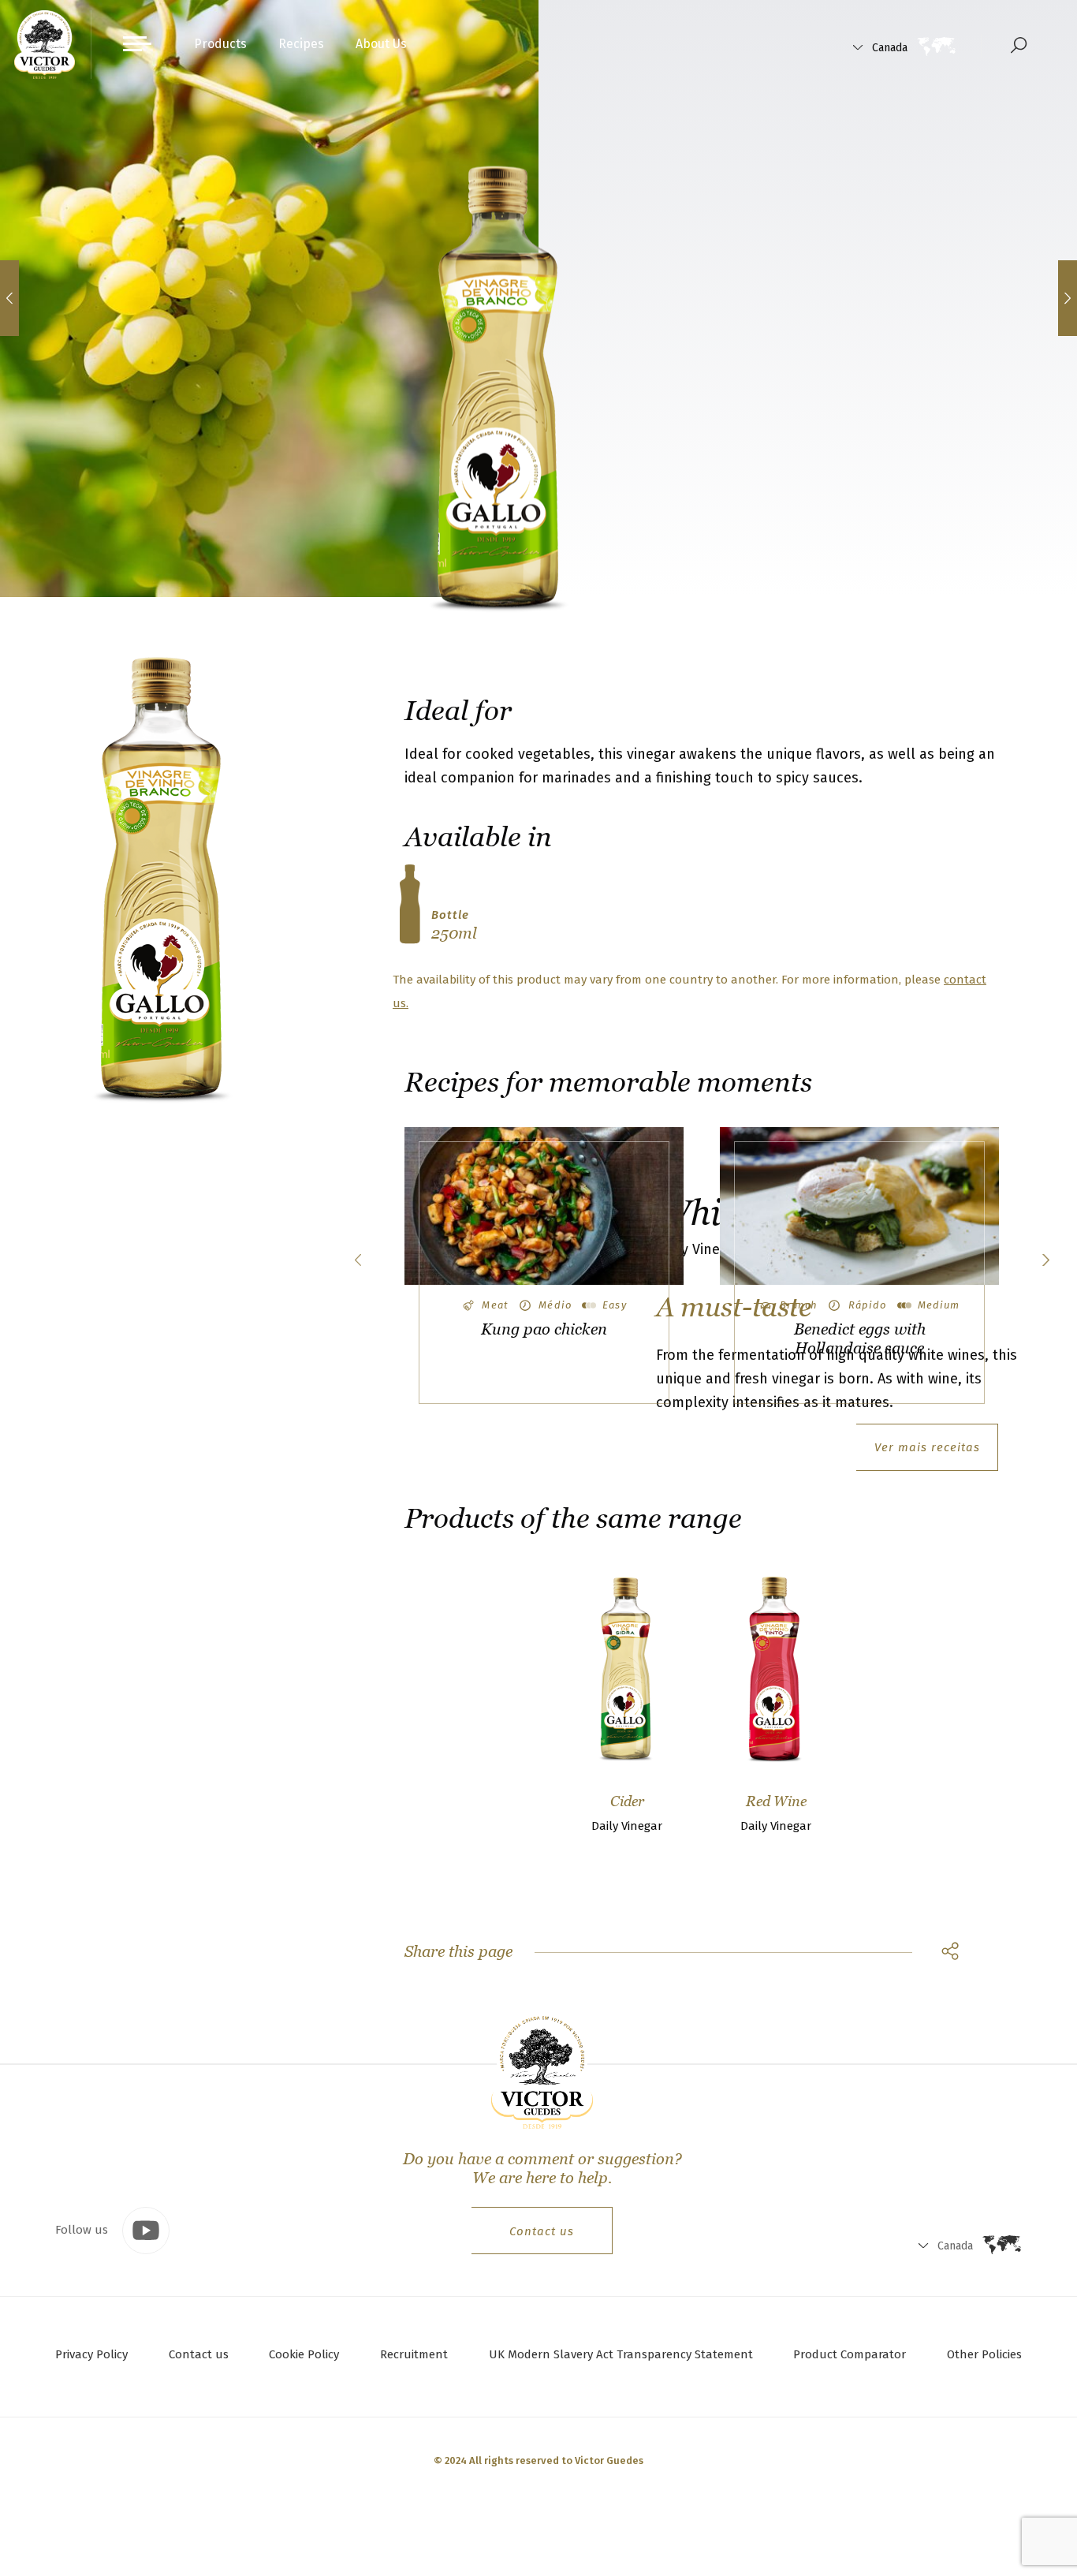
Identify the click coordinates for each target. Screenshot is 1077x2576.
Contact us (542, 2231)
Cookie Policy (304, 2354)
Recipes (301, 44)
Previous (358, 1260)
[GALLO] (45, 45)
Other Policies (984, 2354)
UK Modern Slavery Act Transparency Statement (621, 2354)
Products (220, 44)
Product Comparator (850, 2354)
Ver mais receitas (927, 1447)
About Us (381, 44)
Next (1045, 1260)
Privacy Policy (91, 2354)
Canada (890, 48)
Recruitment (414, 2354)
